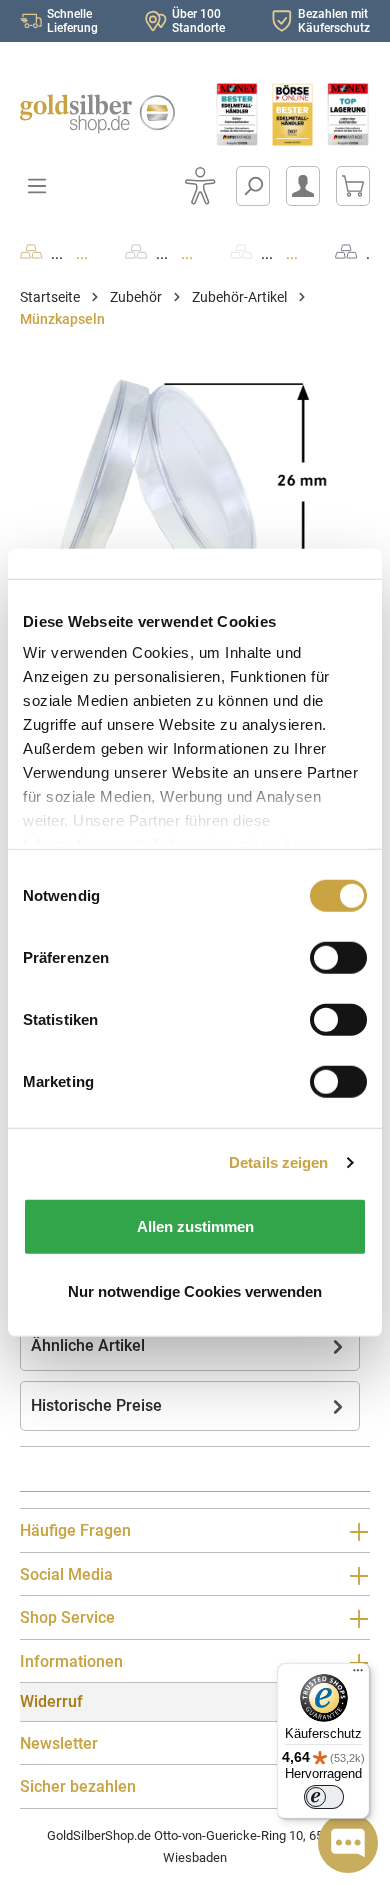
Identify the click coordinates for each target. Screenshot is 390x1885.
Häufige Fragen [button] (75, 1530)
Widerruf (51, 1701)
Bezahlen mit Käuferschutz (334, 21)
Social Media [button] (66, 1574)
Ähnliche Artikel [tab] (88, 1345)
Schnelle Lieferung (72, 21)
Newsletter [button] (59, 1743)
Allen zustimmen (195, 1225)
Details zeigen (278, 1162)
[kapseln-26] (195, 480)
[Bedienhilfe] (200, 186)
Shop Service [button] (67, 1617)
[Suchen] (253, 186)
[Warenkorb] (353, 186)
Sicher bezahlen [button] (78, 1786)
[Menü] (358, 1675)
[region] (195, 480)
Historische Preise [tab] (96, 1405)
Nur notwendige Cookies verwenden (195, 1291)
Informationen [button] (71, 1661)
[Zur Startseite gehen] (97, 114)
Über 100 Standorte (198, 21)
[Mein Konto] (303, 186)
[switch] (324, 1797)
